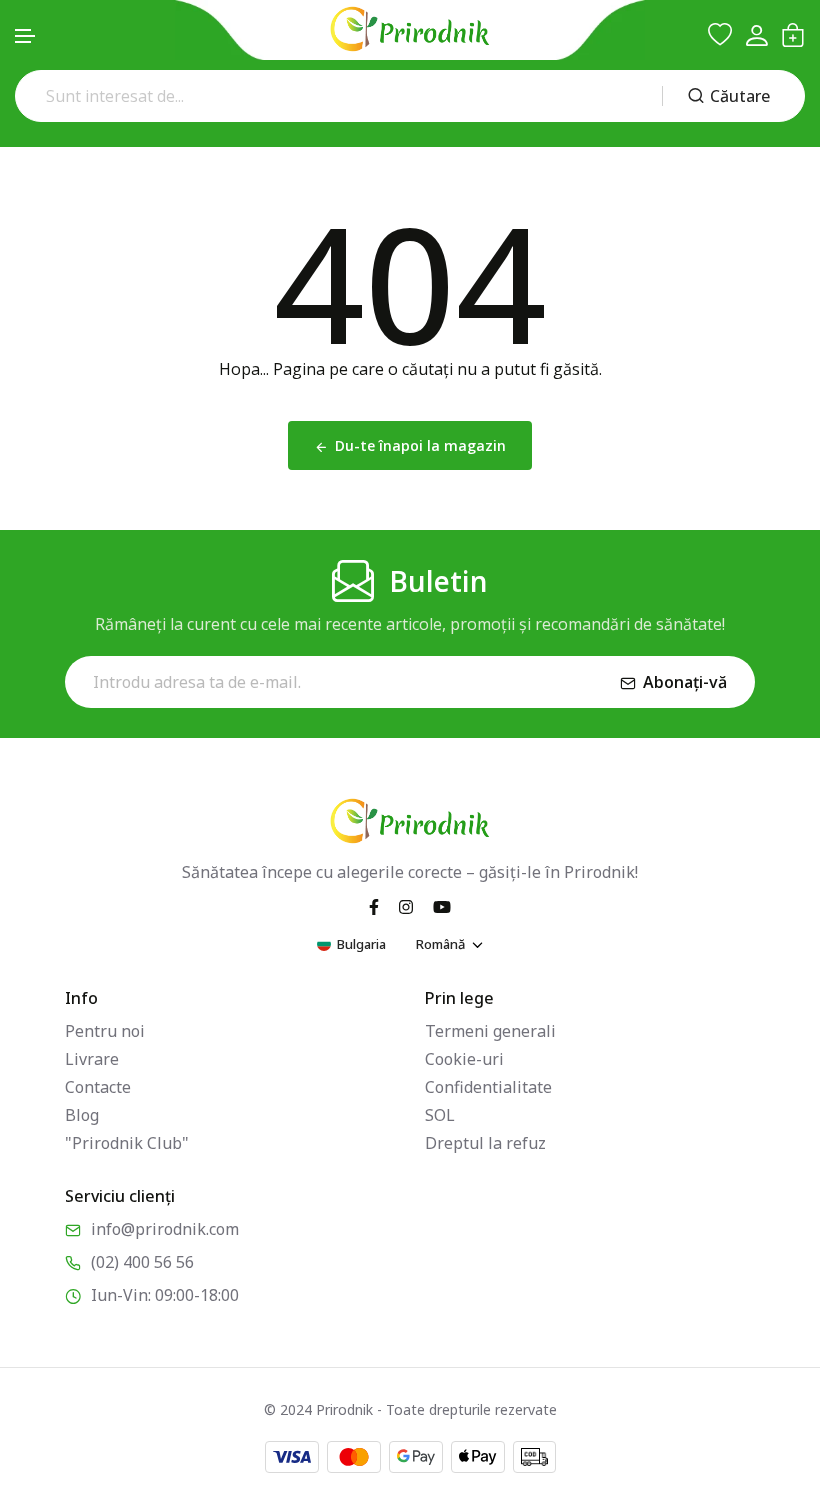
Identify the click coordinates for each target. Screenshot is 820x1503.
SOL (440, 1115)
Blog (82, 1115)
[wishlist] (720, 35)
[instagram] (406, 906)
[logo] (410, 29)
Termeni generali (490, 1031)
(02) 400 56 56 (142, 1262)
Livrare (92, 1059)
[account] (756, 35)
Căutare (740, 96)
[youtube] (442, 906)
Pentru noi (105, 1031)
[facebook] (374, 906)
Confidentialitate (488, 1087)
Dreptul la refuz (485, 1143)
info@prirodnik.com (165, 1229)
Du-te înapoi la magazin (420, 445)
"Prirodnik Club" (127, 1143)
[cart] (793, 35)
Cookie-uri (464, 1059)
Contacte (98, 1087)
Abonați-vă (685, 682)
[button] (26, 36)
